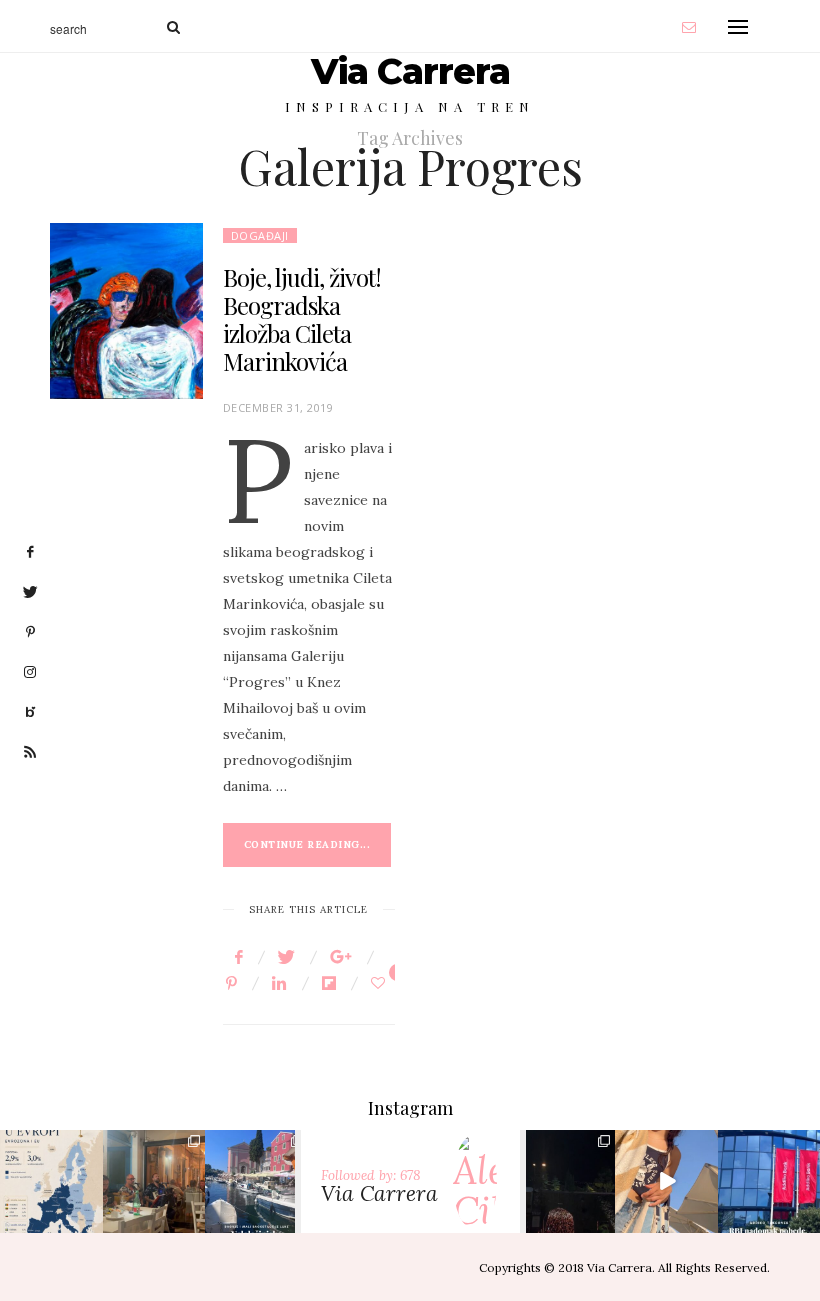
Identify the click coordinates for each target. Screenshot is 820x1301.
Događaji (260, 235)
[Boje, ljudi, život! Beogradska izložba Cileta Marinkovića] (126, 311)
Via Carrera (410, 71)
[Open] (51, 1181)
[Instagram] (85, 1213)
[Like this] (381, 983)
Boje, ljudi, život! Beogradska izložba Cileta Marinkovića (302, 319)
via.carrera (51, 1163)
